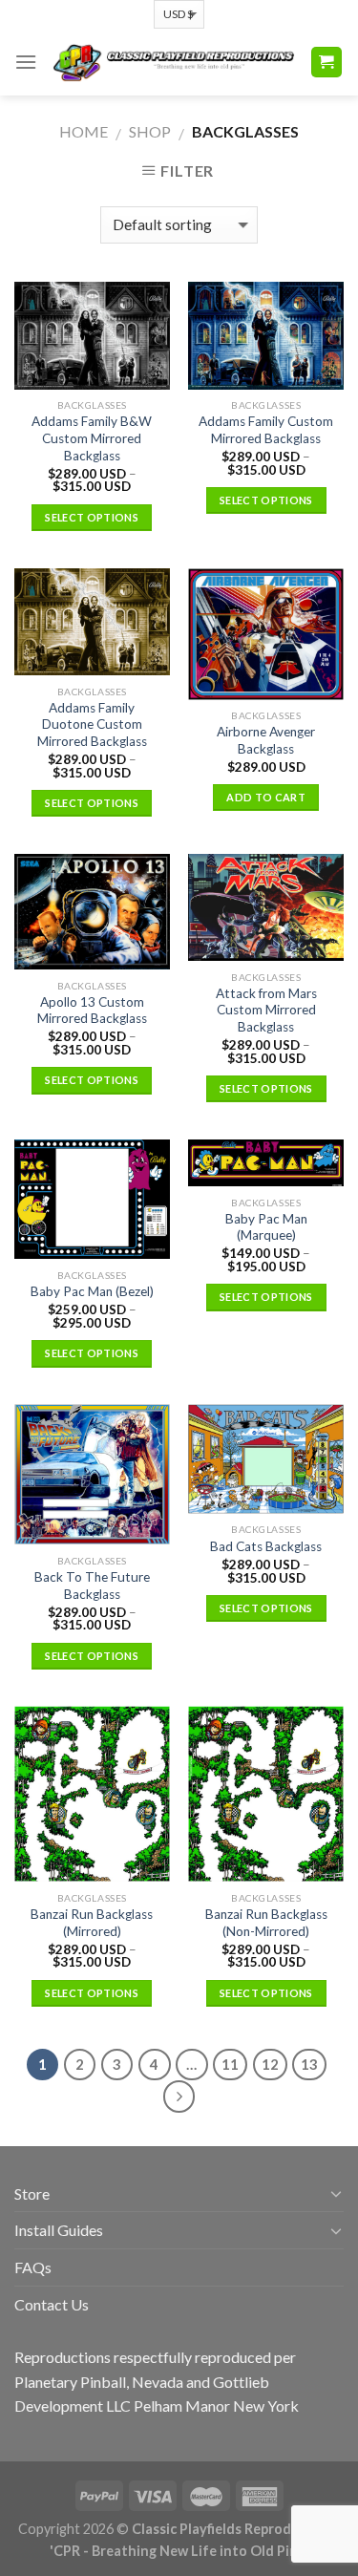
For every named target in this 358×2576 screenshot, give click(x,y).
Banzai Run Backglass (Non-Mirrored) (266, 1923)
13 (309, 2064)
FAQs (33, 2267)
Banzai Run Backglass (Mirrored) (92, 1923)
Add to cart (266, 797)
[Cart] (327, 63)
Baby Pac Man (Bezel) (92, 1291)
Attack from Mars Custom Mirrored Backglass (266, 1010)
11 (230, 2064)
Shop (150, 131)
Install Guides (59, 2230)
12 (270, 2064)
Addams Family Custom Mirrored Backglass (266, 430)
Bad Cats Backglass (266, 1546)
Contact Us (52, 2304)
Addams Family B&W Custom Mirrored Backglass (92, 438)
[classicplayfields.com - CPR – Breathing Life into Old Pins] (173, 62)
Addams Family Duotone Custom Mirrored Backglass (92, 724)
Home (84, 131)
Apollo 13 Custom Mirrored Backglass (92, 1011)
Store (32, 2193)
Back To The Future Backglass (92, 1586)
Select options (92, 517)
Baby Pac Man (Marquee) (266, 1227)
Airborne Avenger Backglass (266, 740)
